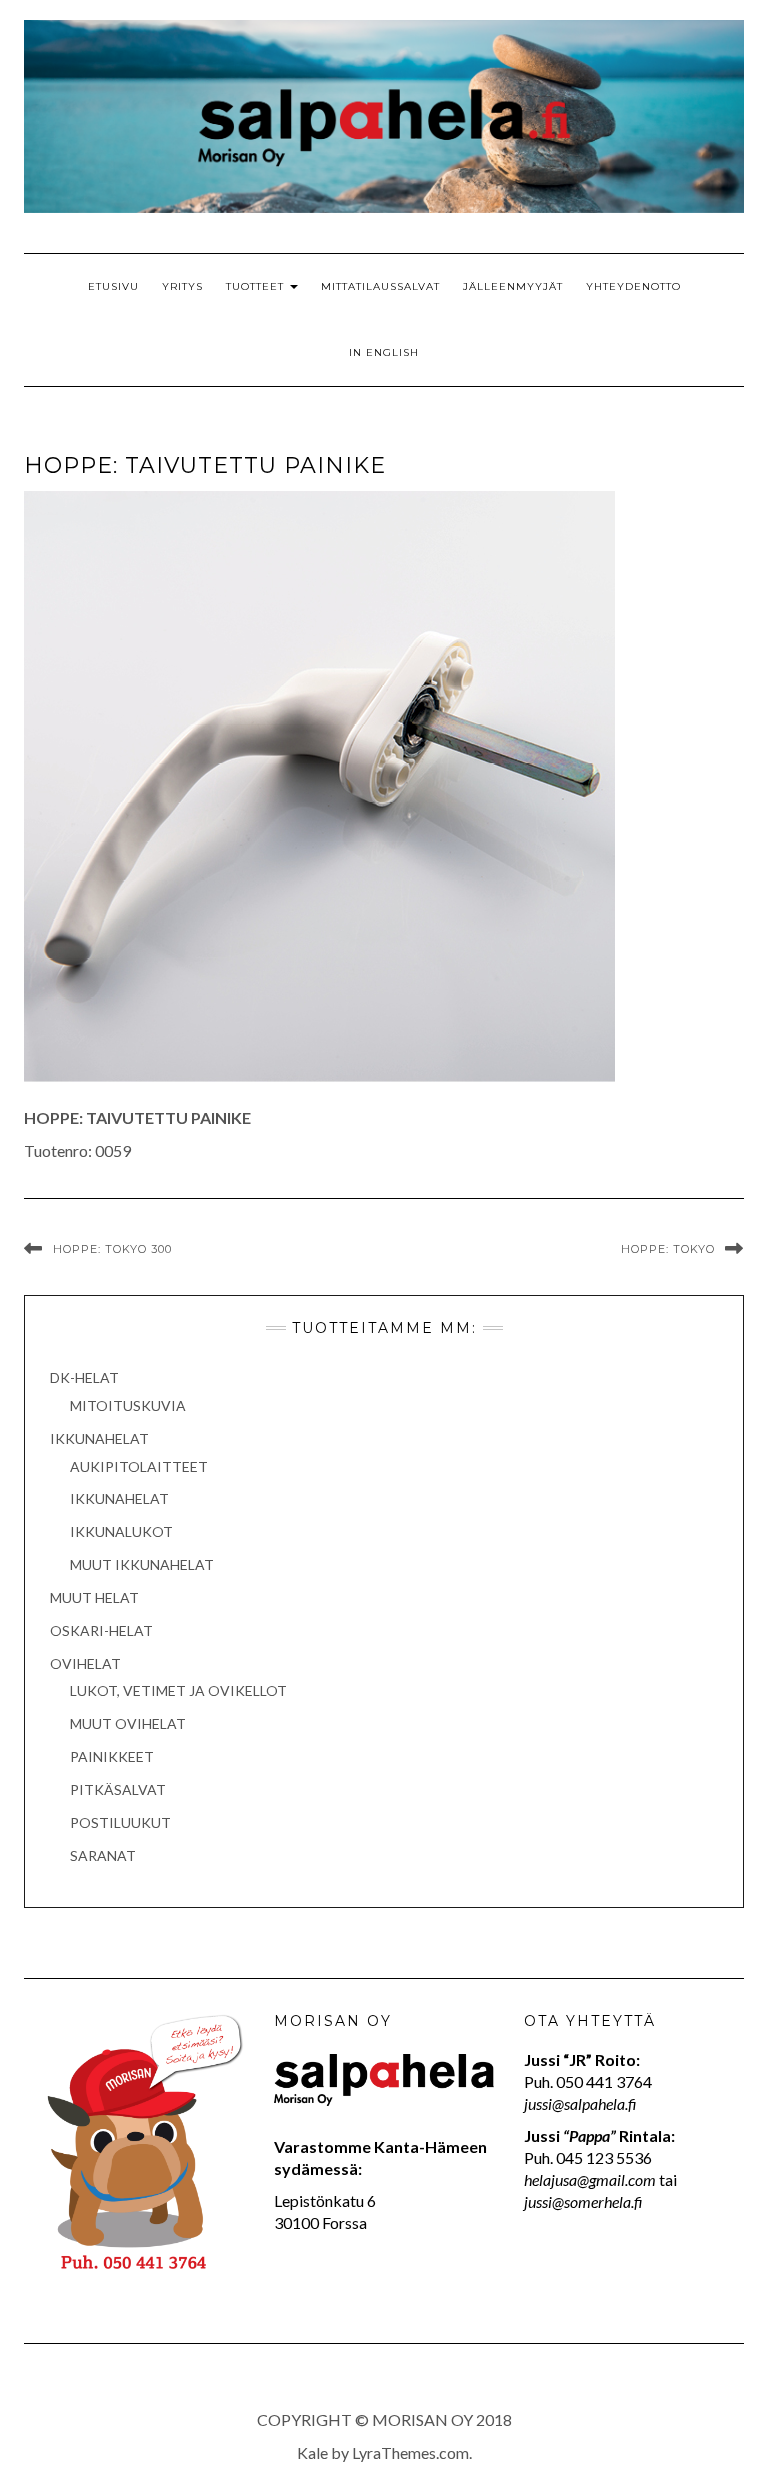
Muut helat (94, 1597)
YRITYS (182, 286)
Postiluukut (120, 1822)
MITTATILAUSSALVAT (380, 286)
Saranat (103, 1855)
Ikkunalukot (121, 1531)
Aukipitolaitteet (139, 1466)
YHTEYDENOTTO (633, 286)
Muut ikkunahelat (142, 1564)
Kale (312, 2452)
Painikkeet (112, 1756)
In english (384, 352)
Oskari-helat (101, 1630)
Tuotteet (257, 286)
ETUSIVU (113, 286)
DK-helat (84, 1377)
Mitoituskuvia (128, 1405)
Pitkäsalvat (118, 1789)
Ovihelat (85, 1663)
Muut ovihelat (128, 1723)
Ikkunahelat (99, 1438)
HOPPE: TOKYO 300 (112, 1249)
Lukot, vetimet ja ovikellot (178, 1690)
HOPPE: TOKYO (668, 1249)
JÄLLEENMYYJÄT (513, 286)
